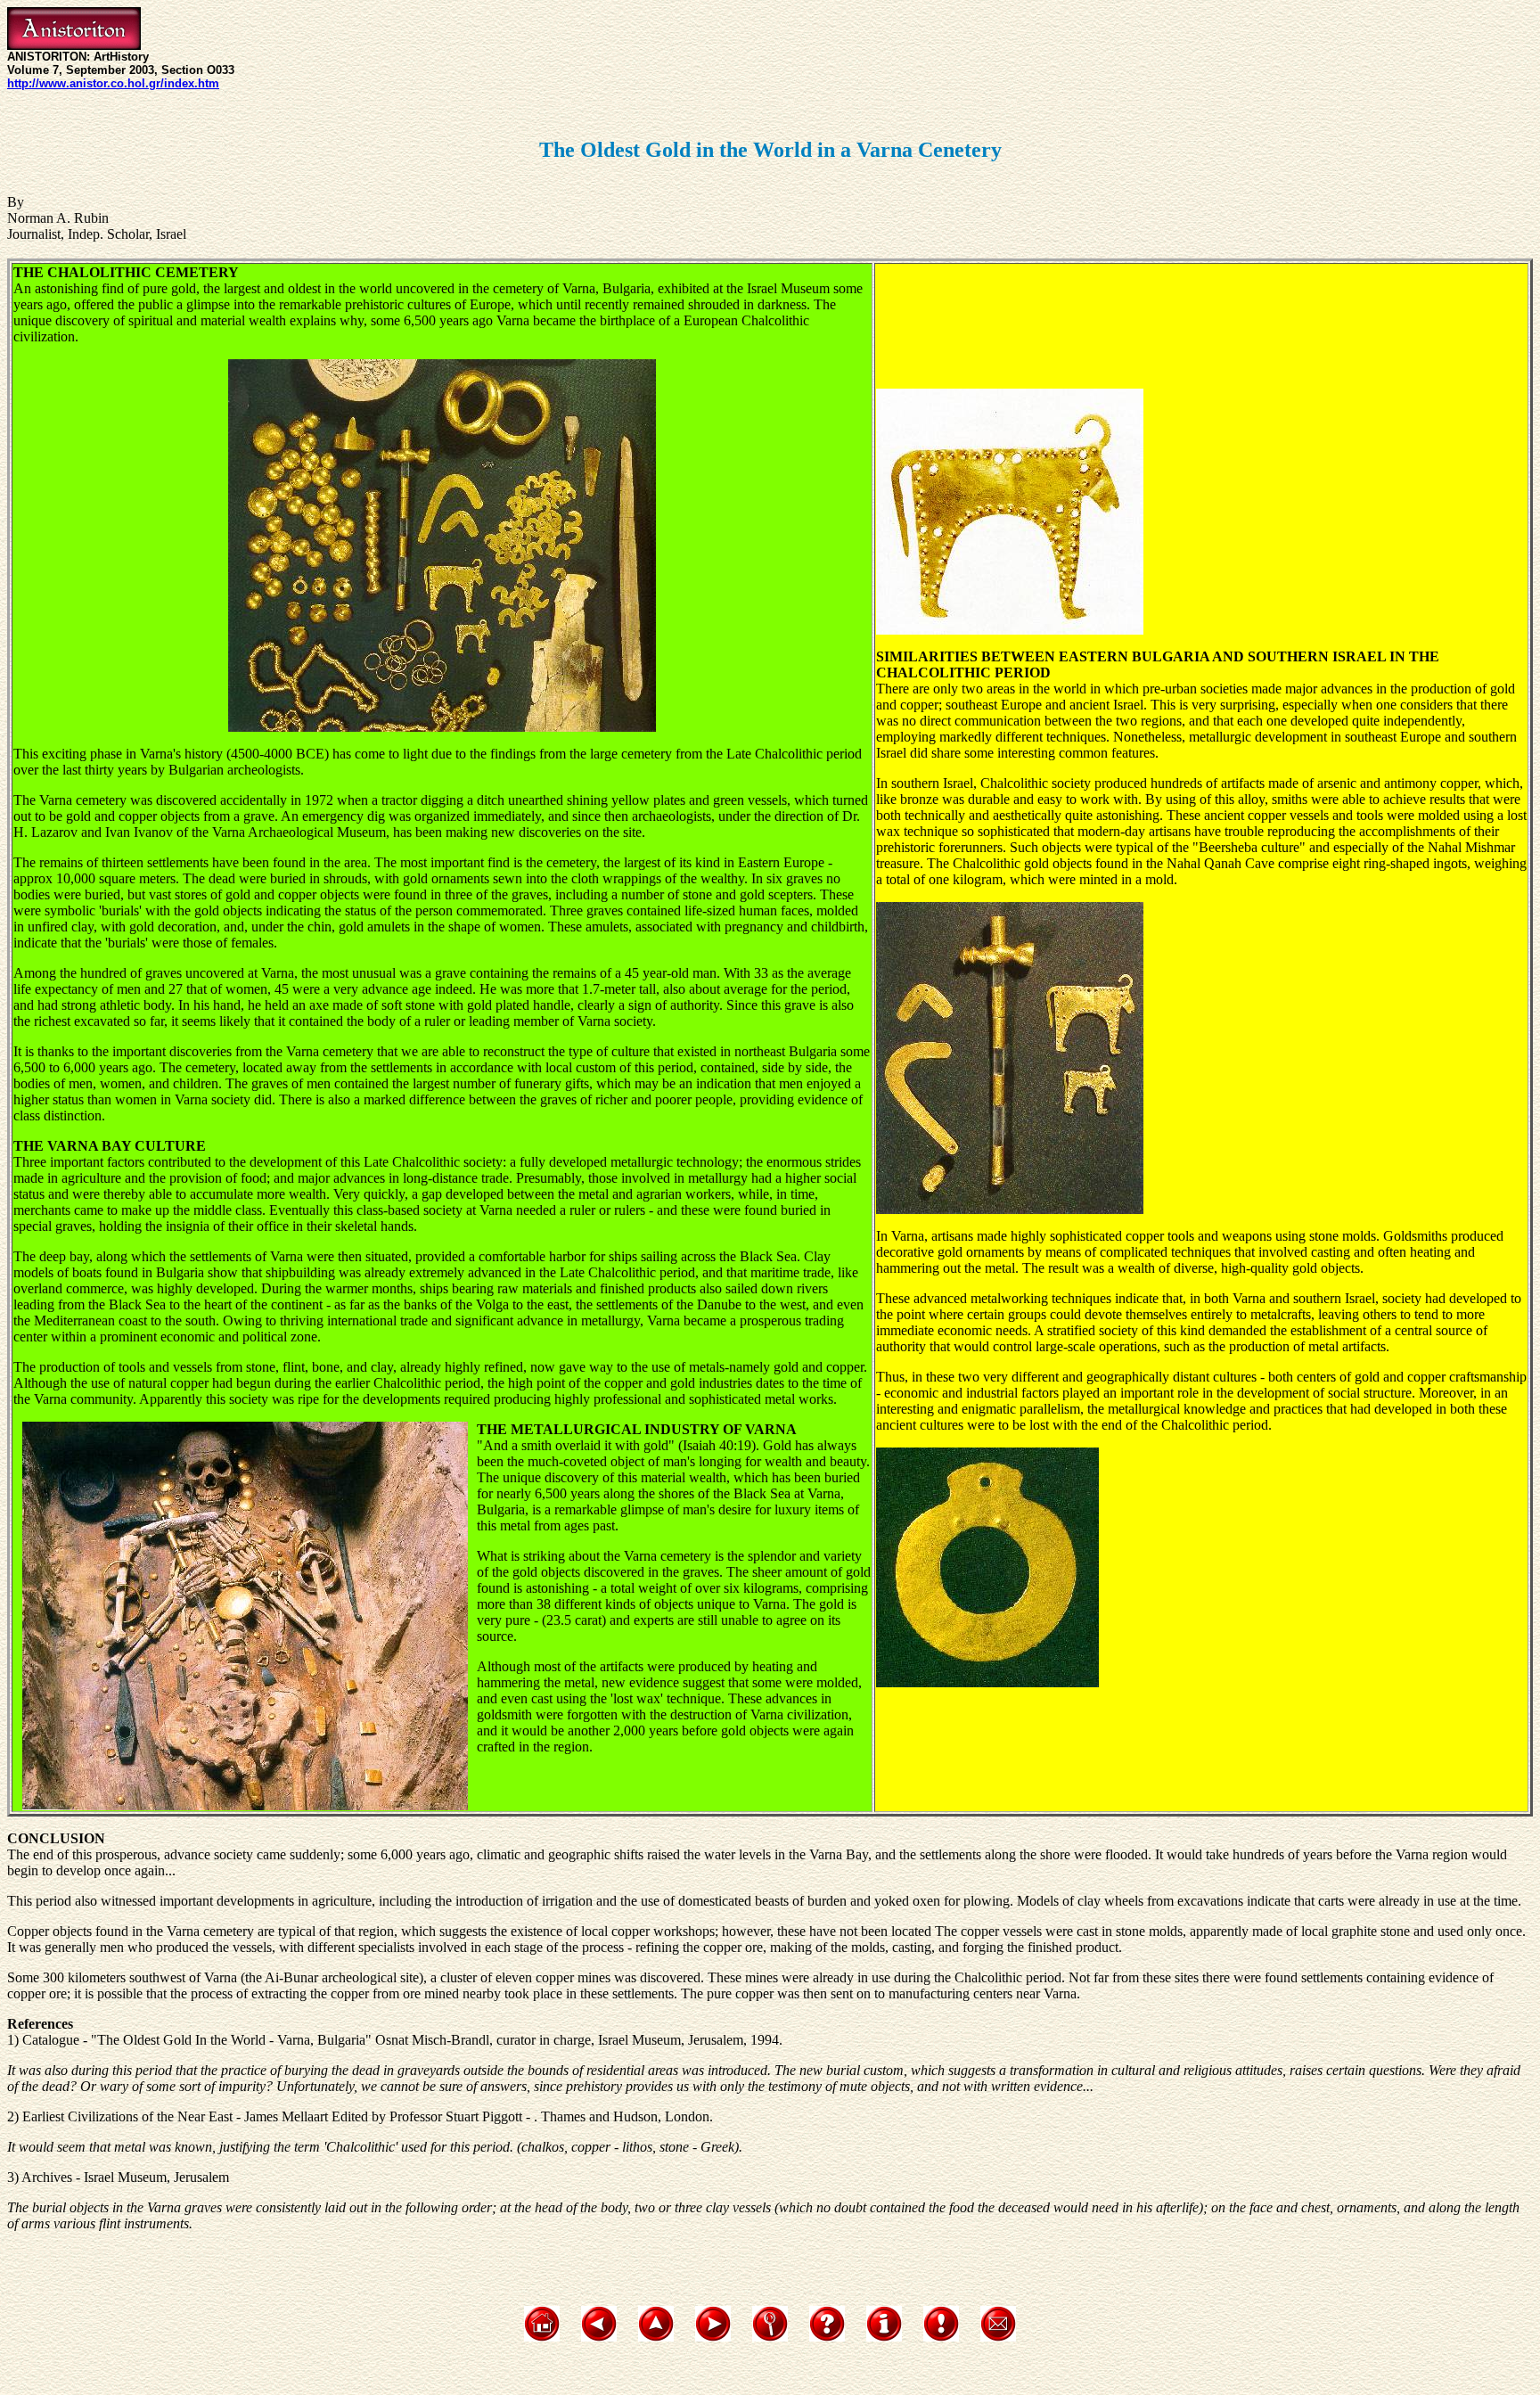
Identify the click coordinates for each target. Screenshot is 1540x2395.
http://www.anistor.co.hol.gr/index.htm (113, 83)
